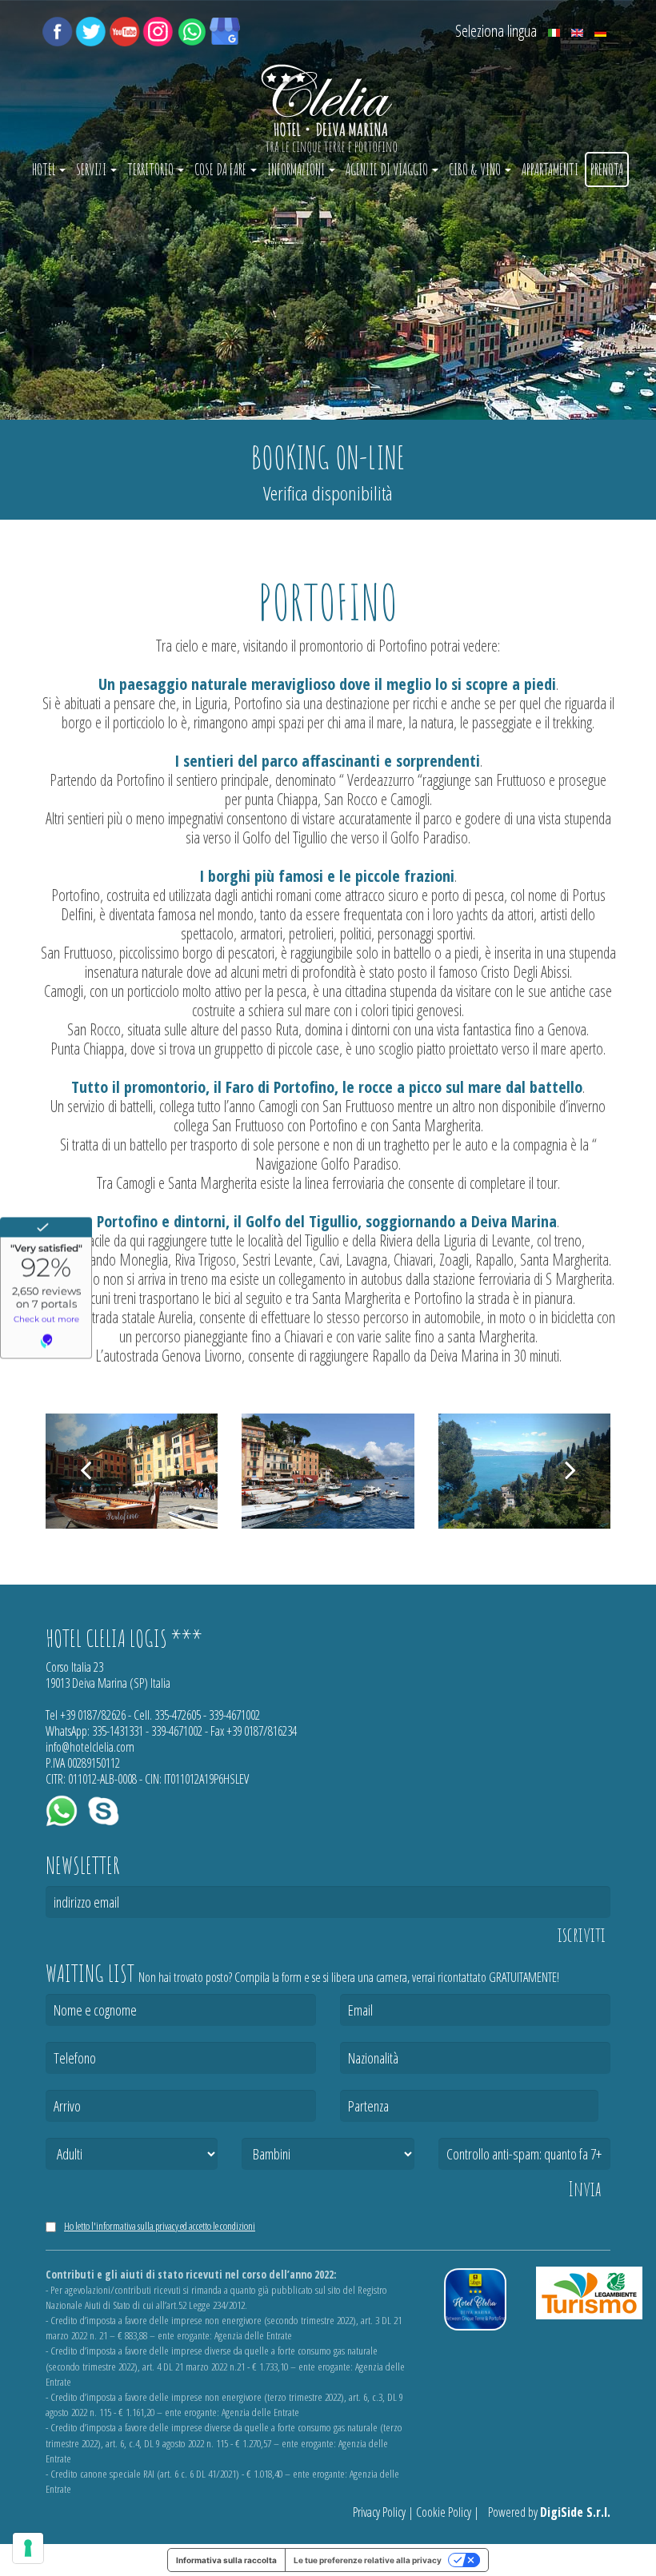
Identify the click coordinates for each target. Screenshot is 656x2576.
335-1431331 (118, 1731)
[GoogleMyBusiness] (225, 30)
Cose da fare (222, 169)
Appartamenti (550, 169)
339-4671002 (234, 1715)
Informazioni (297, 169)
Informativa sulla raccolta (226, 2560)
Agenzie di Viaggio (388, 169)
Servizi (92, 169)
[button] (86, 1471)
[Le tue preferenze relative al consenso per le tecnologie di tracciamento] (28, 2548)
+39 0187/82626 (93, 1715)
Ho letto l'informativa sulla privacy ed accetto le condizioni (160, 2226)
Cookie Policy (444, 2512)
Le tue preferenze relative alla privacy (368, 2560)
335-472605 (178, 1715)
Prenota (607, 169)
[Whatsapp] (192, 30)
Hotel (45, 169)
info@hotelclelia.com (90, 1747)
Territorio (152, 169)
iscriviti (582, 1935)
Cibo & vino (476, 169)
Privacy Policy (379, 2512)
